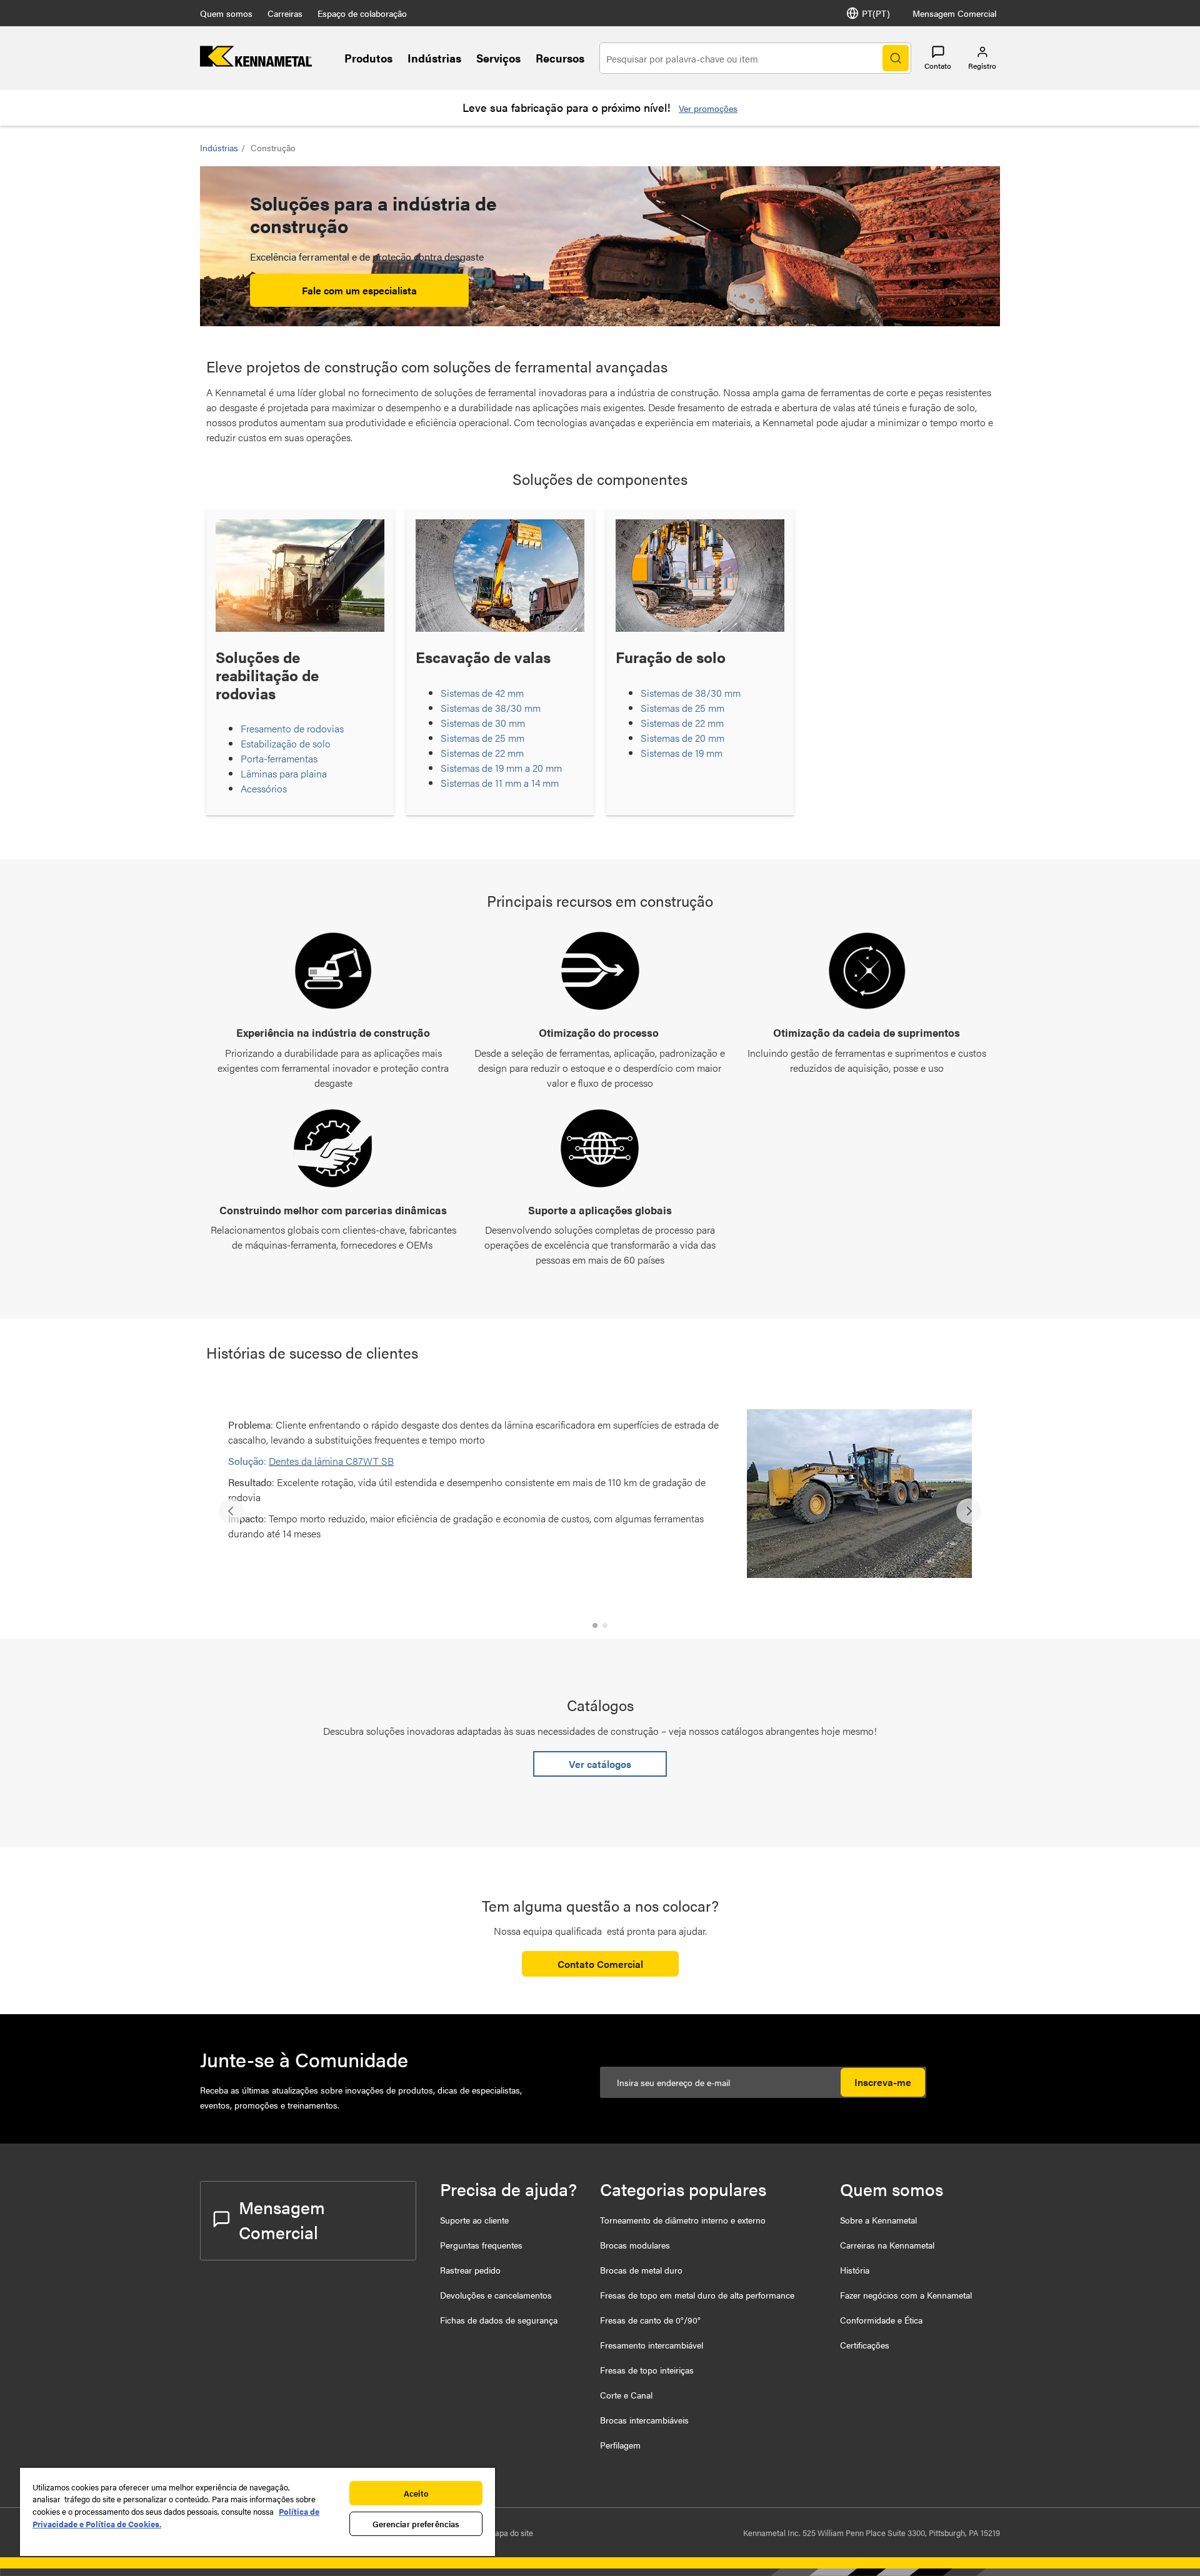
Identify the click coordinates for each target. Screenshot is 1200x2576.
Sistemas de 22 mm (482, 753)
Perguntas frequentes (481, 2245)
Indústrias (434, 58)
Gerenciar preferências (416, 2524)
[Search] (896, 58)
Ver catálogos (600, 1764)
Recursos (560, 58)
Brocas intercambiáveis (644, 2420)
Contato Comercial (600, 1964)
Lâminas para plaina (284, 773)
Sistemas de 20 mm (682, 738)
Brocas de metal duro (641, 2270)
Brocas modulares (635, 2245)
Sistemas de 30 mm (483, 723)
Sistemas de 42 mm (482, 693)
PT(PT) (876, 13)
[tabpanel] (600, 1505)
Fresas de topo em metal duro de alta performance (697, 2295)
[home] (256, 63)
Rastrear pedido (470, 2270)
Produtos (368, 58)
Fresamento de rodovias (292, 728)
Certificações (865, 2345)
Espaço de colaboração (362, 13)
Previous (231, 1511)
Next (969, 1511)
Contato (938, 66)
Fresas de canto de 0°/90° (650, 2320)
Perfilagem (620, 2445)
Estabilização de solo (286, 743)
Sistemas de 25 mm (482, 738)
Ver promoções (708, 108)
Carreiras (285, 13)
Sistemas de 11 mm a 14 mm (500, 783)
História (855, 2270)
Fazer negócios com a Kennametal (906, 2295)
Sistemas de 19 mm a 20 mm (501, 768)
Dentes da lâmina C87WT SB (331, 1461)
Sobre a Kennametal (878, 2220)
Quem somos (226, 13)
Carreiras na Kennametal (887, 2245)
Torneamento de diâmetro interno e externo (683, 2220)
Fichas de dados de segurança (499, 2320)
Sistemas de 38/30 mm (491, 708)
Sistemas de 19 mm (682, 753)
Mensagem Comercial (954, 13)
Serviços (498, 58)
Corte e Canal (626, 2395)
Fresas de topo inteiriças (647, 2370)
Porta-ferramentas (279, 758)
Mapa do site (511, 2533)
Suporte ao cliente (474, 2220)
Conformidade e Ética (881, 2320)
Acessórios (264, 788)
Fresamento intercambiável (652, 2345)
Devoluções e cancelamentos (496, 2295)
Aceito (416, 2493)
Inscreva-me (883, 2082)
